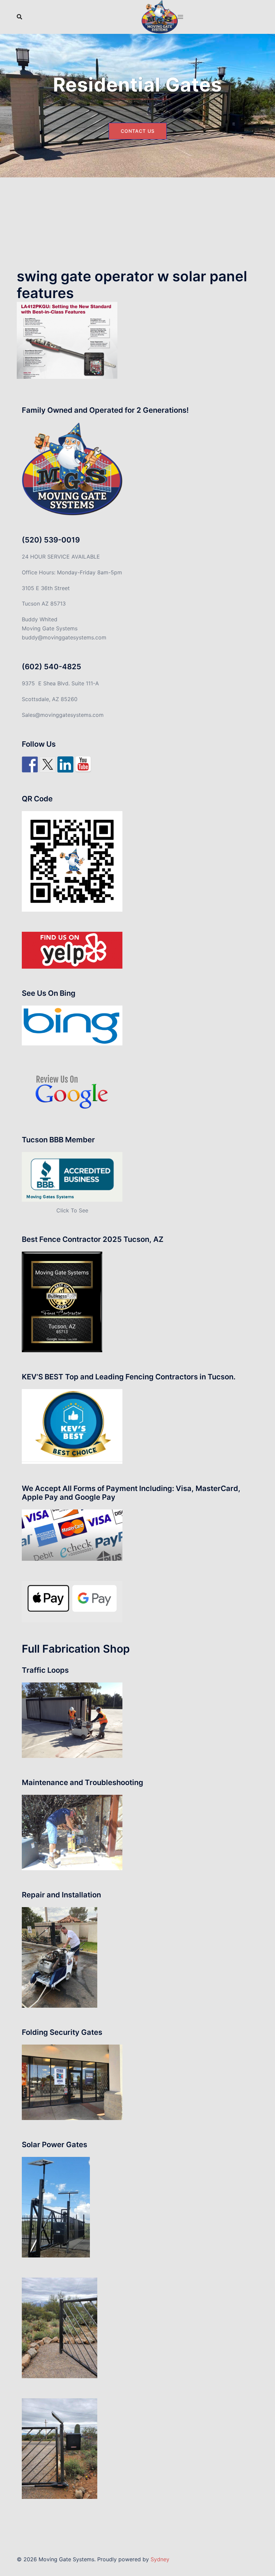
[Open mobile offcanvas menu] (180, 17)
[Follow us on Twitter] (48, 764)
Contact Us (138, 131)
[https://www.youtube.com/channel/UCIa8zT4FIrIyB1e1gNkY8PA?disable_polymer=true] (83, 764)
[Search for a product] (19, 17)
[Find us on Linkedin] (65, 764)
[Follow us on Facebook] (30, 764)
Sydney (160, 2559)
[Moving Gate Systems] (160, 16)
